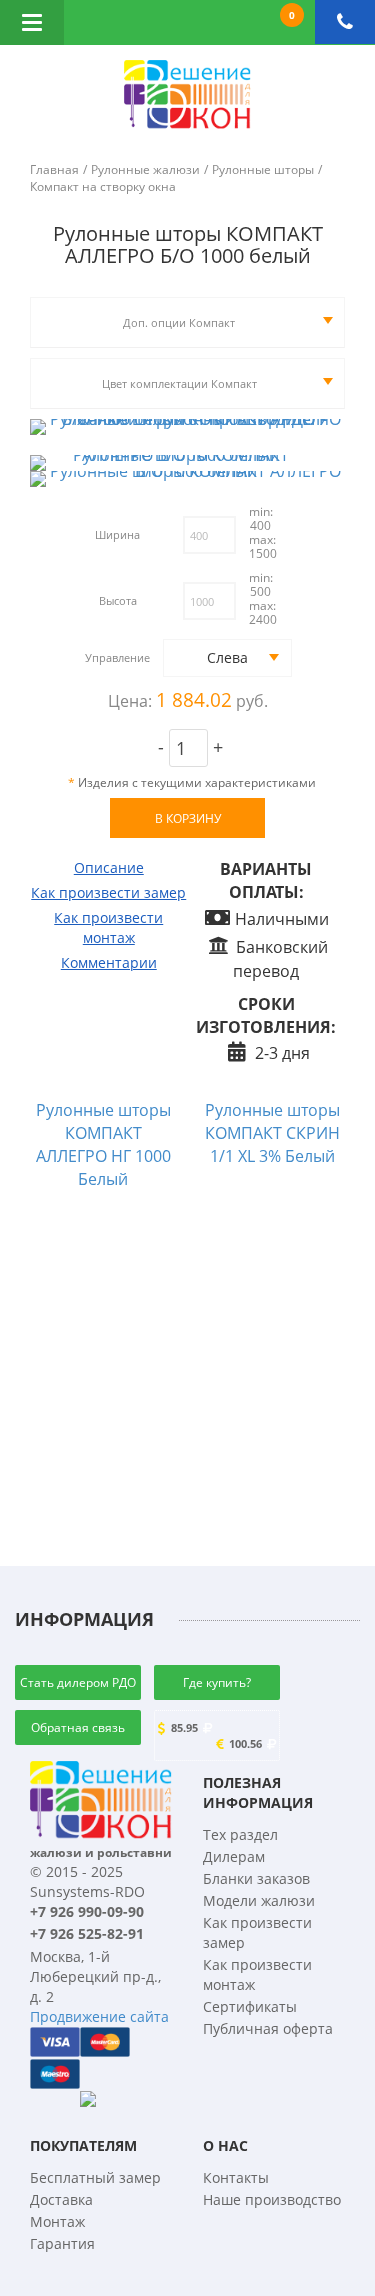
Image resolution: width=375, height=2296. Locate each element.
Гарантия (62, 2243)
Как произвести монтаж (108, 927)
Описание (109, 867)
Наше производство (272, 2199)
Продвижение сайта (99, 2016)
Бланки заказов (256, 1878)
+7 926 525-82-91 (87, 1933)
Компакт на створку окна (103, 186)
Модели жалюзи (259, 1900)
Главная (54, 169)
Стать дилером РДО (78, 1682)
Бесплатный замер (95, 2177)
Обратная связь (78, 1727)
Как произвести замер (108, 892)
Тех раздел (240, 1834)
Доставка (61, 2199)
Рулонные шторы (263, 169)
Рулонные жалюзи (145, 169)
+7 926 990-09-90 (87, 1911)
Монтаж (57, 2221)
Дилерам (234, 1856)
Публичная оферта (268, 2028)
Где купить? (217, 1682)
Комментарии (109, 962)
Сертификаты (250, 2006)
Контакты (236, 2177)
